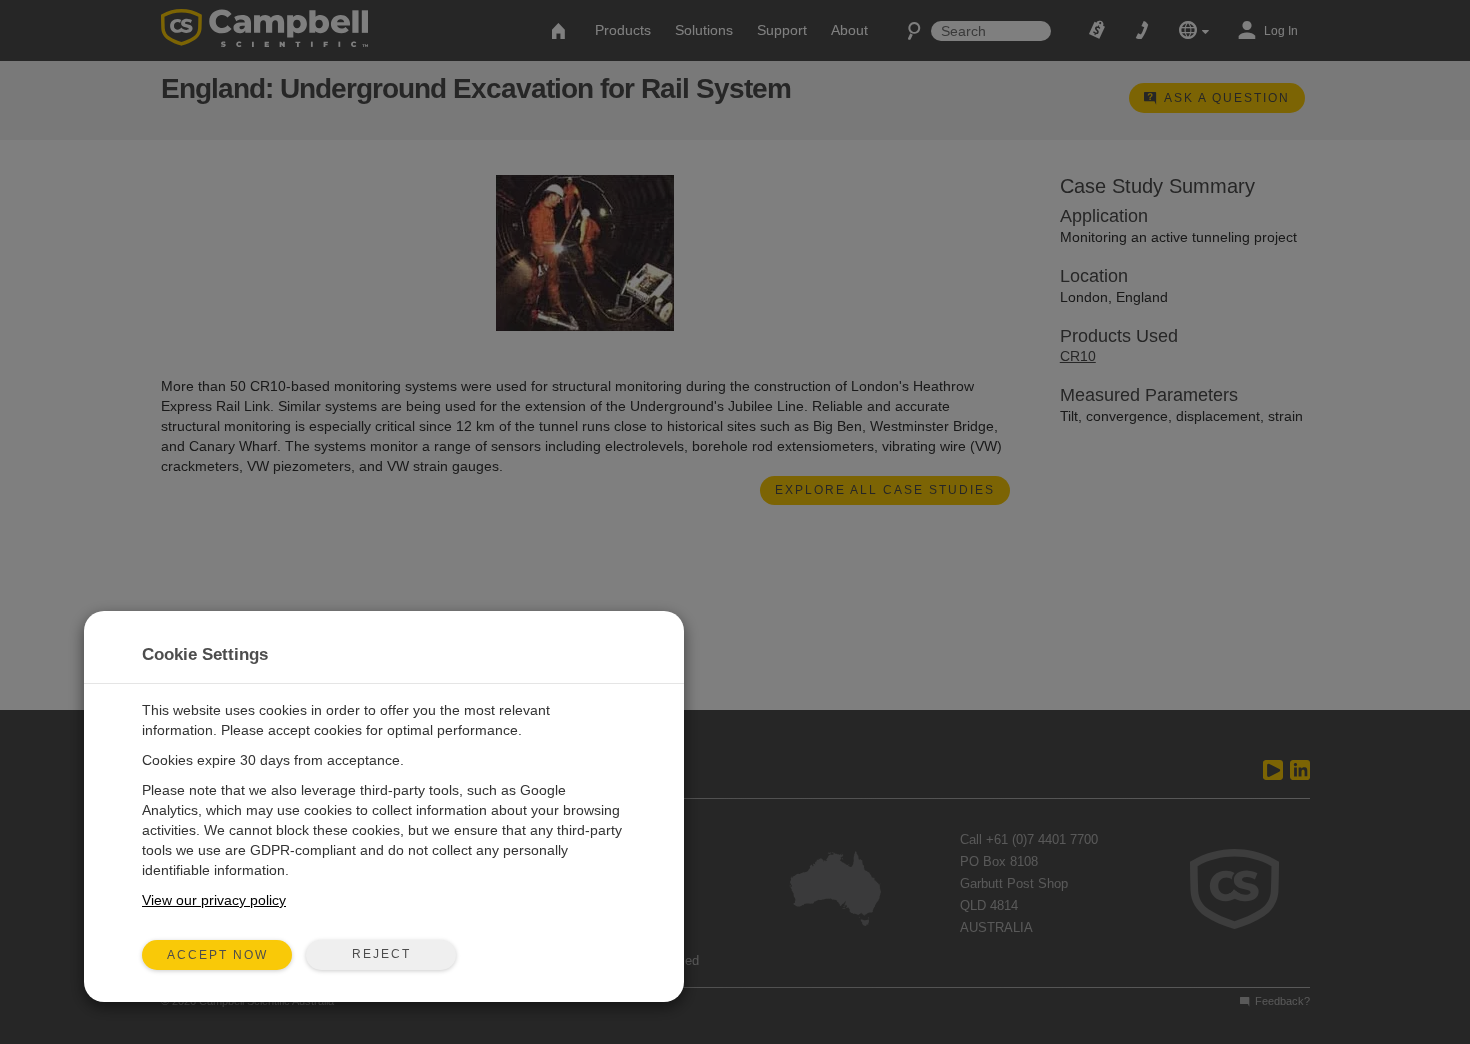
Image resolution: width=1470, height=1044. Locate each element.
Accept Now (217, 955)
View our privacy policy (214, 900)
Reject (381, 954)
